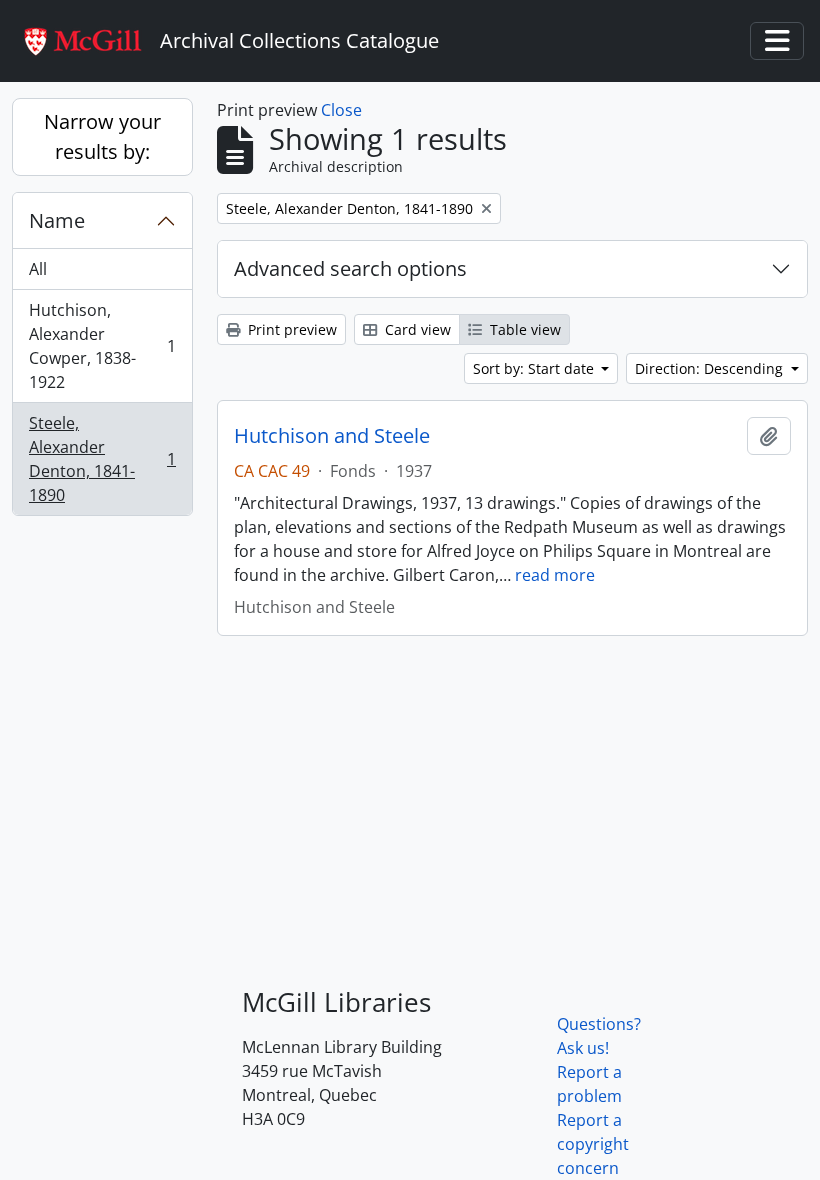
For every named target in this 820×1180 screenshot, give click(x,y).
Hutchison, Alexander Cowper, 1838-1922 (102, 346)
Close (341, 110)
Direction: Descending (711, 368)
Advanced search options (350, 268)
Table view (523, 329)
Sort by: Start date (535, 368)
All (38, 269)
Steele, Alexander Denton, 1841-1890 (102, 459)
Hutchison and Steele (332, 436)
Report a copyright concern (593, 1144)
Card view (416, 329)
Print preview (290, 329)
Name (57, 220)
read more (555, 575)
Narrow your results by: (102, 136)
